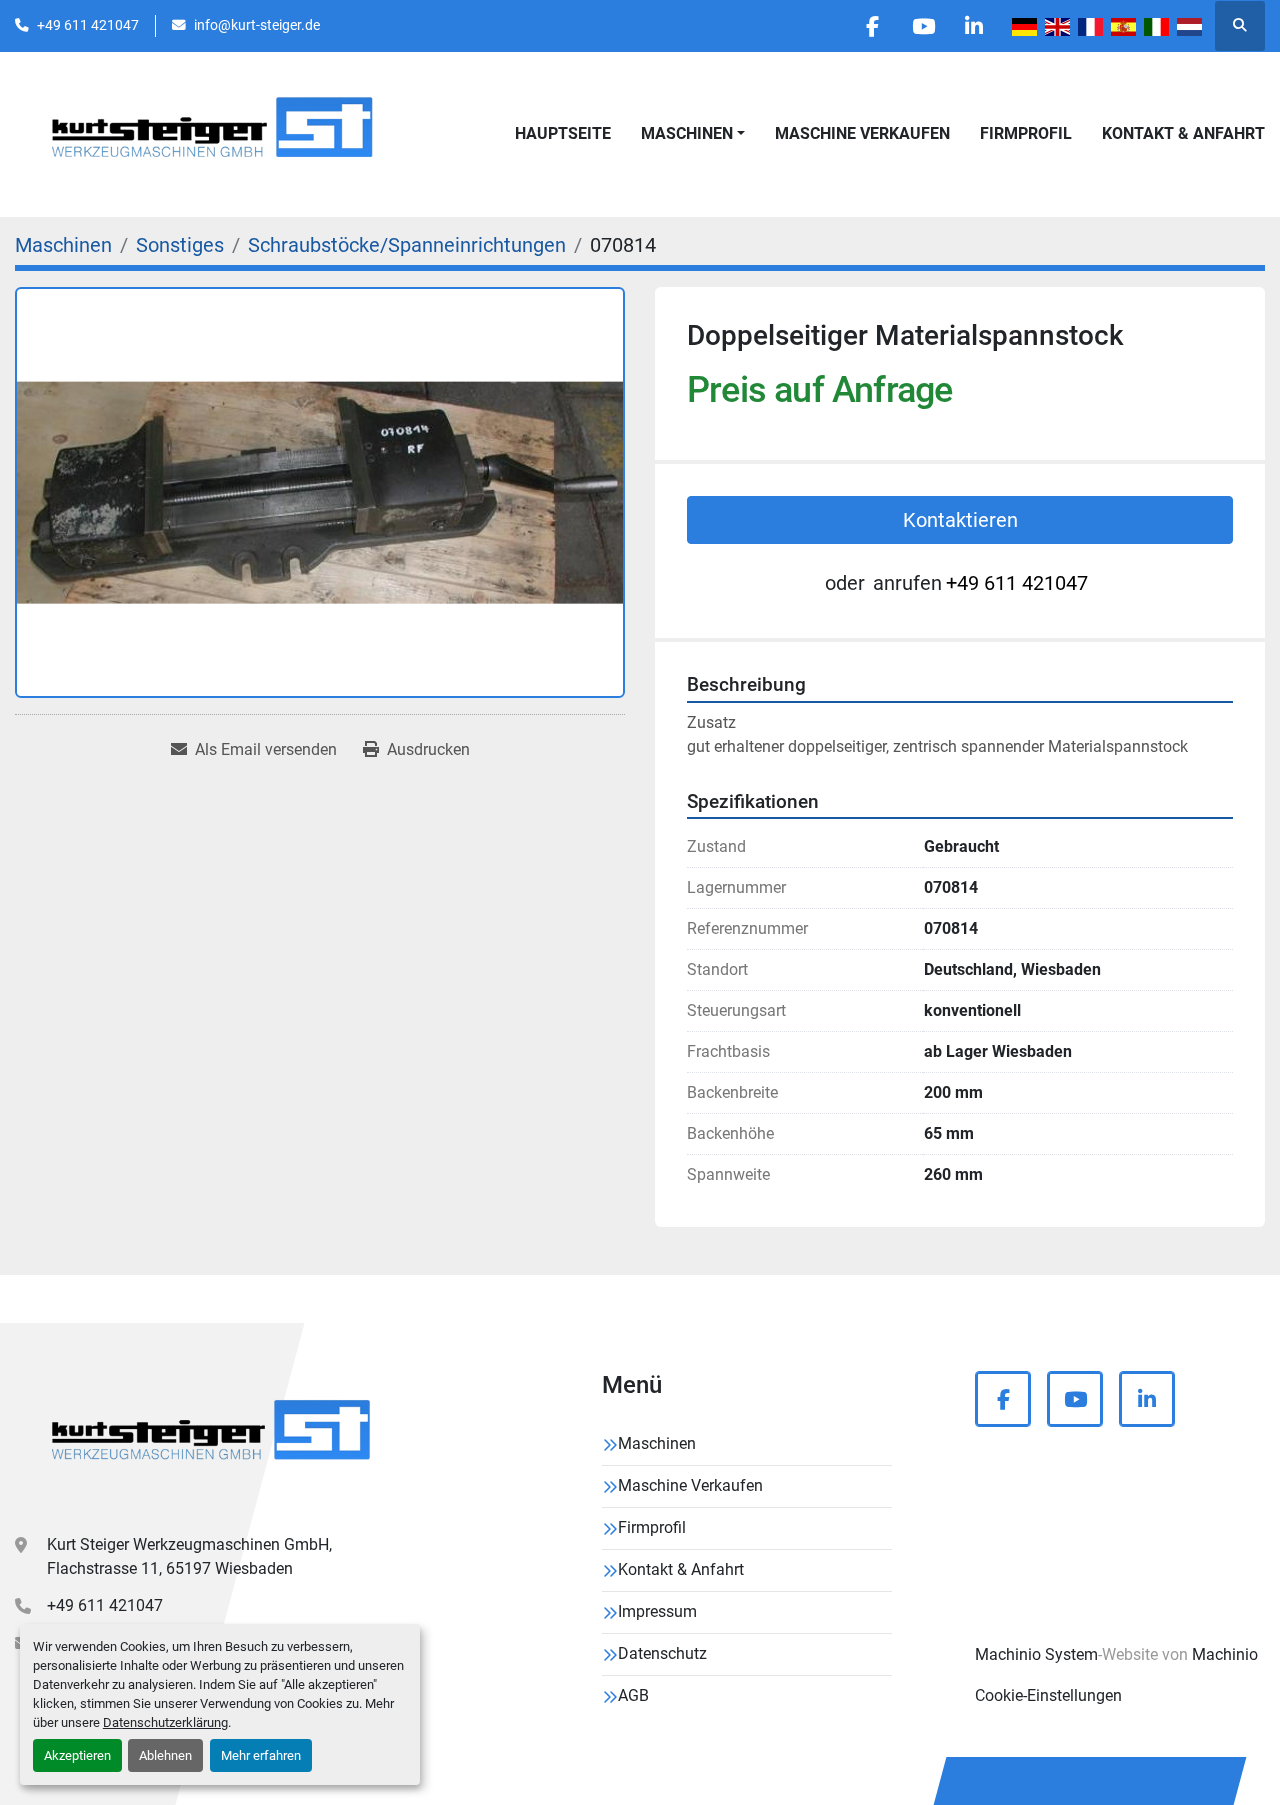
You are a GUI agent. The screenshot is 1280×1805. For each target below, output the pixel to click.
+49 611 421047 (88, 25)
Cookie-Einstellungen (1048, 1695)
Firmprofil (1026, 133)
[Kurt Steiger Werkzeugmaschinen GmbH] (213, 1437)
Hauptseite (563, 133)
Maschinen (687, 133)
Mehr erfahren (261, 1755)
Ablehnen (165, 1755)
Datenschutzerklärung (165, 1722)
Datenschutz (662, 1653)
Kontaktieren (960, 520)
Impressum (657, 1611)
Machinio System (1036, 1654)
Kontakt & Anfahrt (1183, 133)
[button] (693, 134)
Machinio (1225, 1654)
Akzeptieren (77, 1755)
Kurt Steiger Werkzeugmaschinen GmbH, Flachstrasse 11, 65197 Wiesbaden (189, 1556)
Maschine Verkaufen (862, 133)
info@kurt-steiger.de (257, 25)
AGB (633, 1695)
